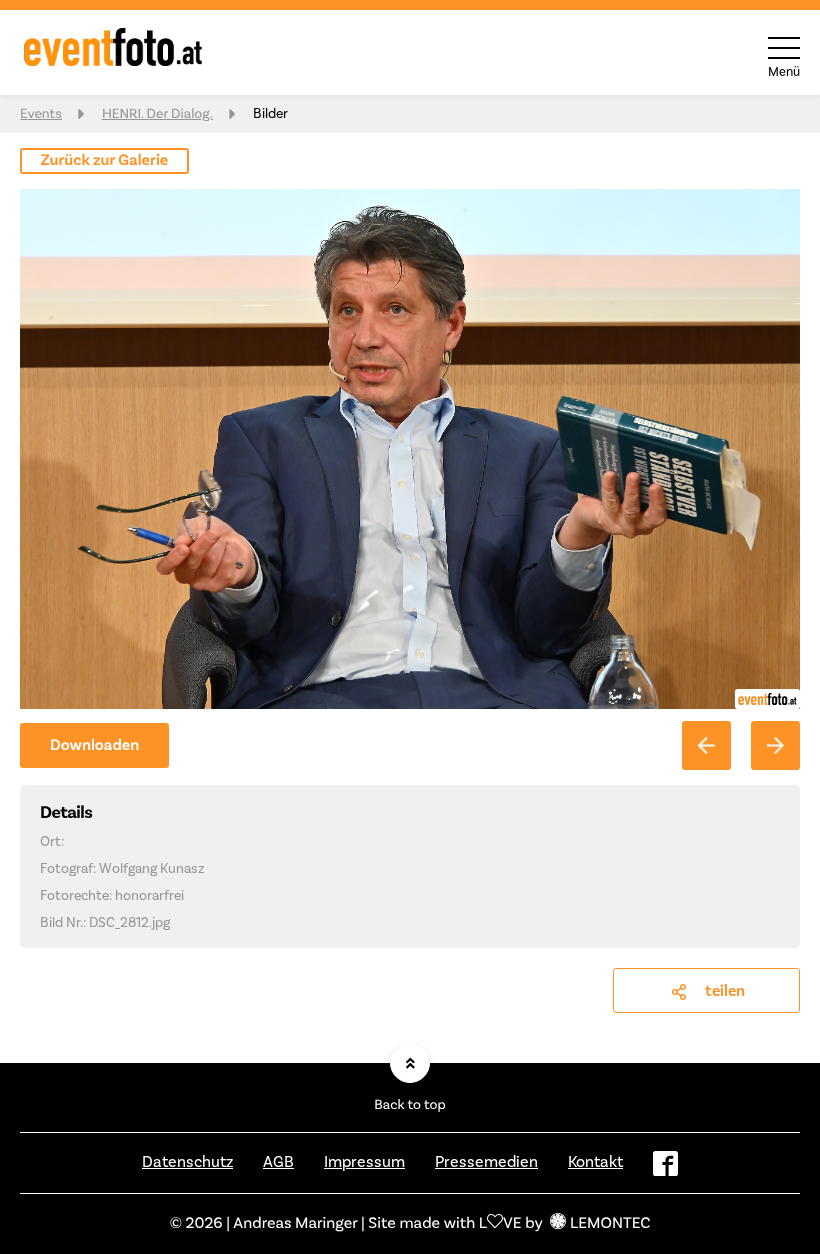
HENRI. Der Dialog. (157, 114)
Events (41, 114)
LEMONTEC (610, 1224)
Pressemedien (486, 1162)
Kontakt (595, 1162)
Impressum (364, 1162)
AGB (278, 1162)
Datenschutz (187, 1162)
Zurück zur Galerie (105, 161)
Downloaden (94, 746)
